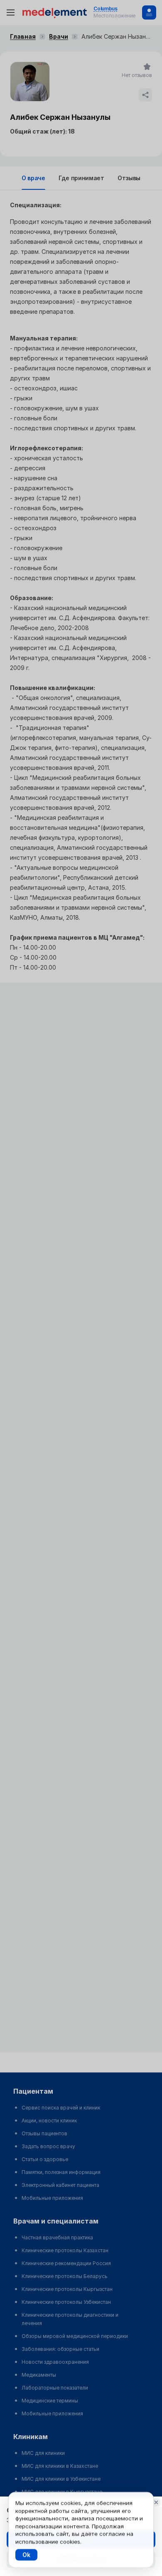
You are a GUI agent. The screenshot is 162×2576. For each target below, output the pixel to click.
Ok (26, 2555)
